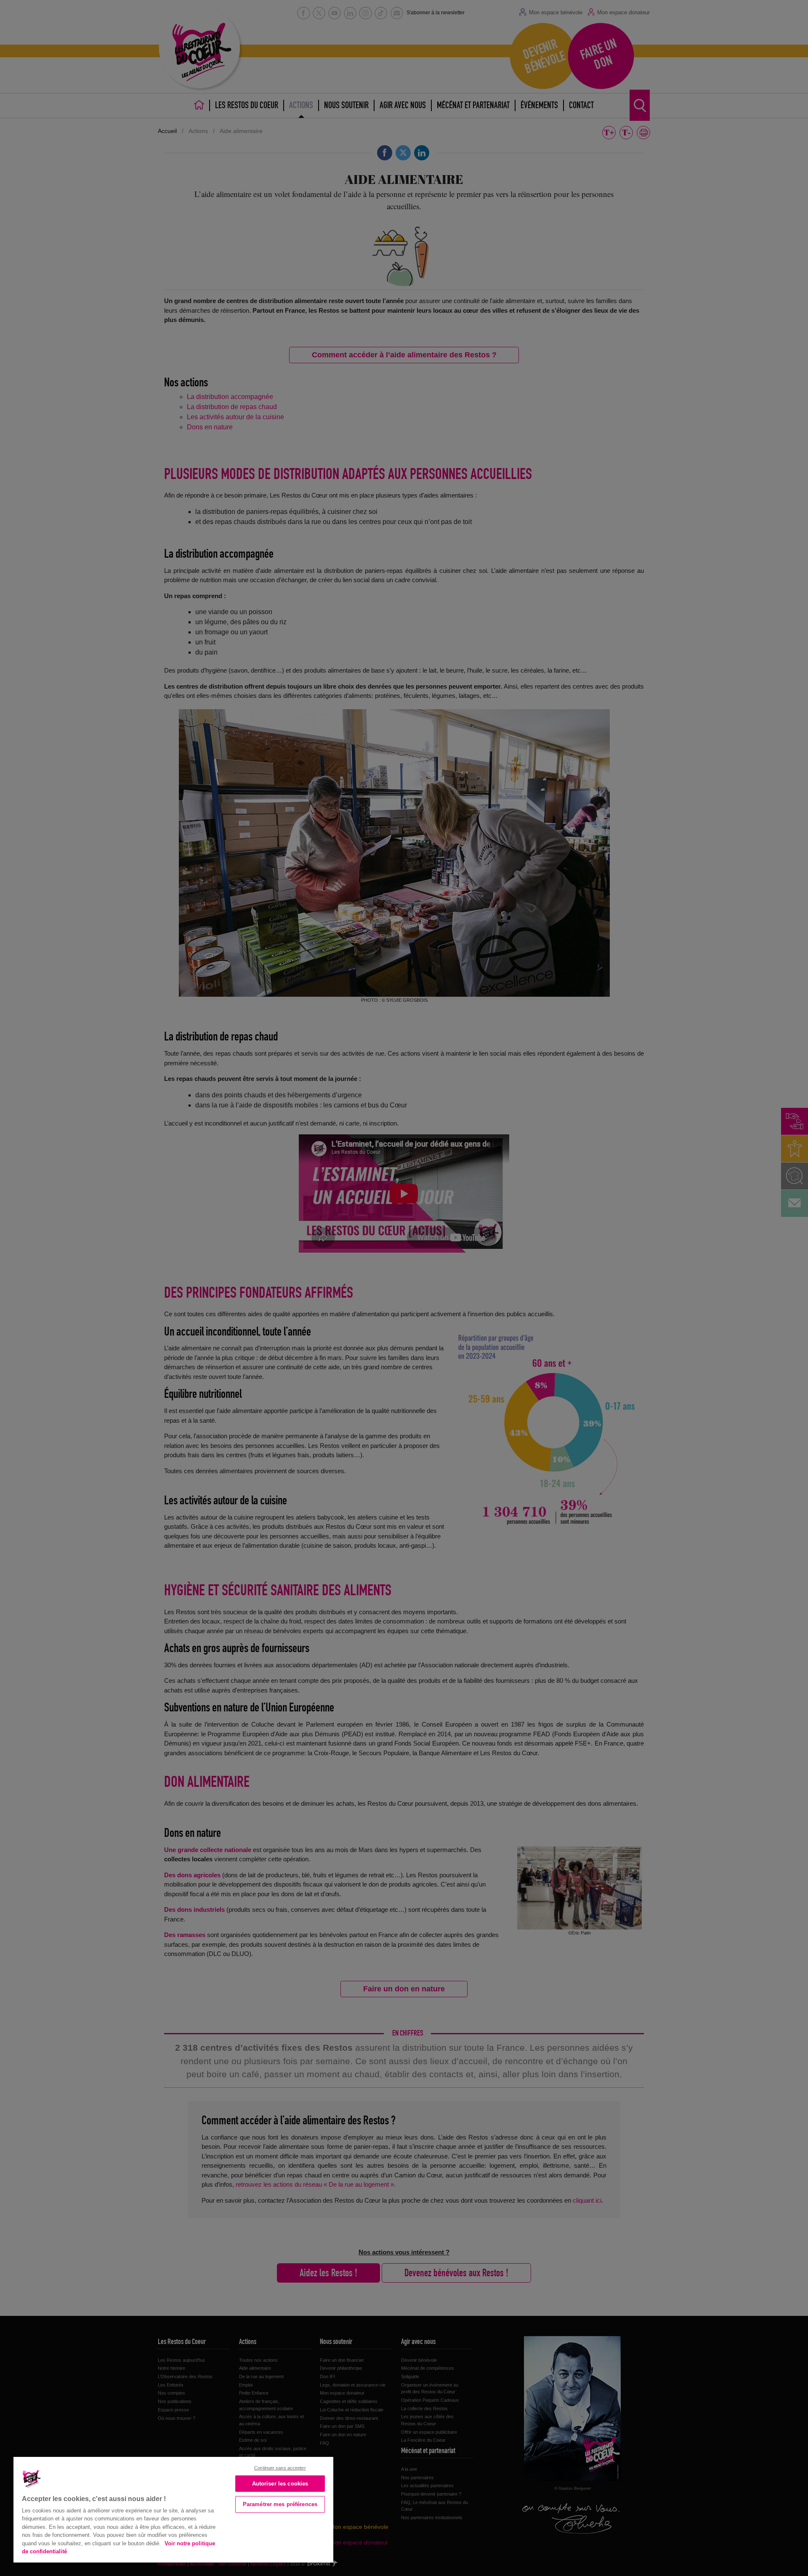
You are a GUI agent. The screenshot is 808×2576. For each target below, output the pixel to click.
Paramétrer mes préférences (280, 2504)
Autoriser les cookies (280, 2484)
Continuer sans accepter (280, 2468)
